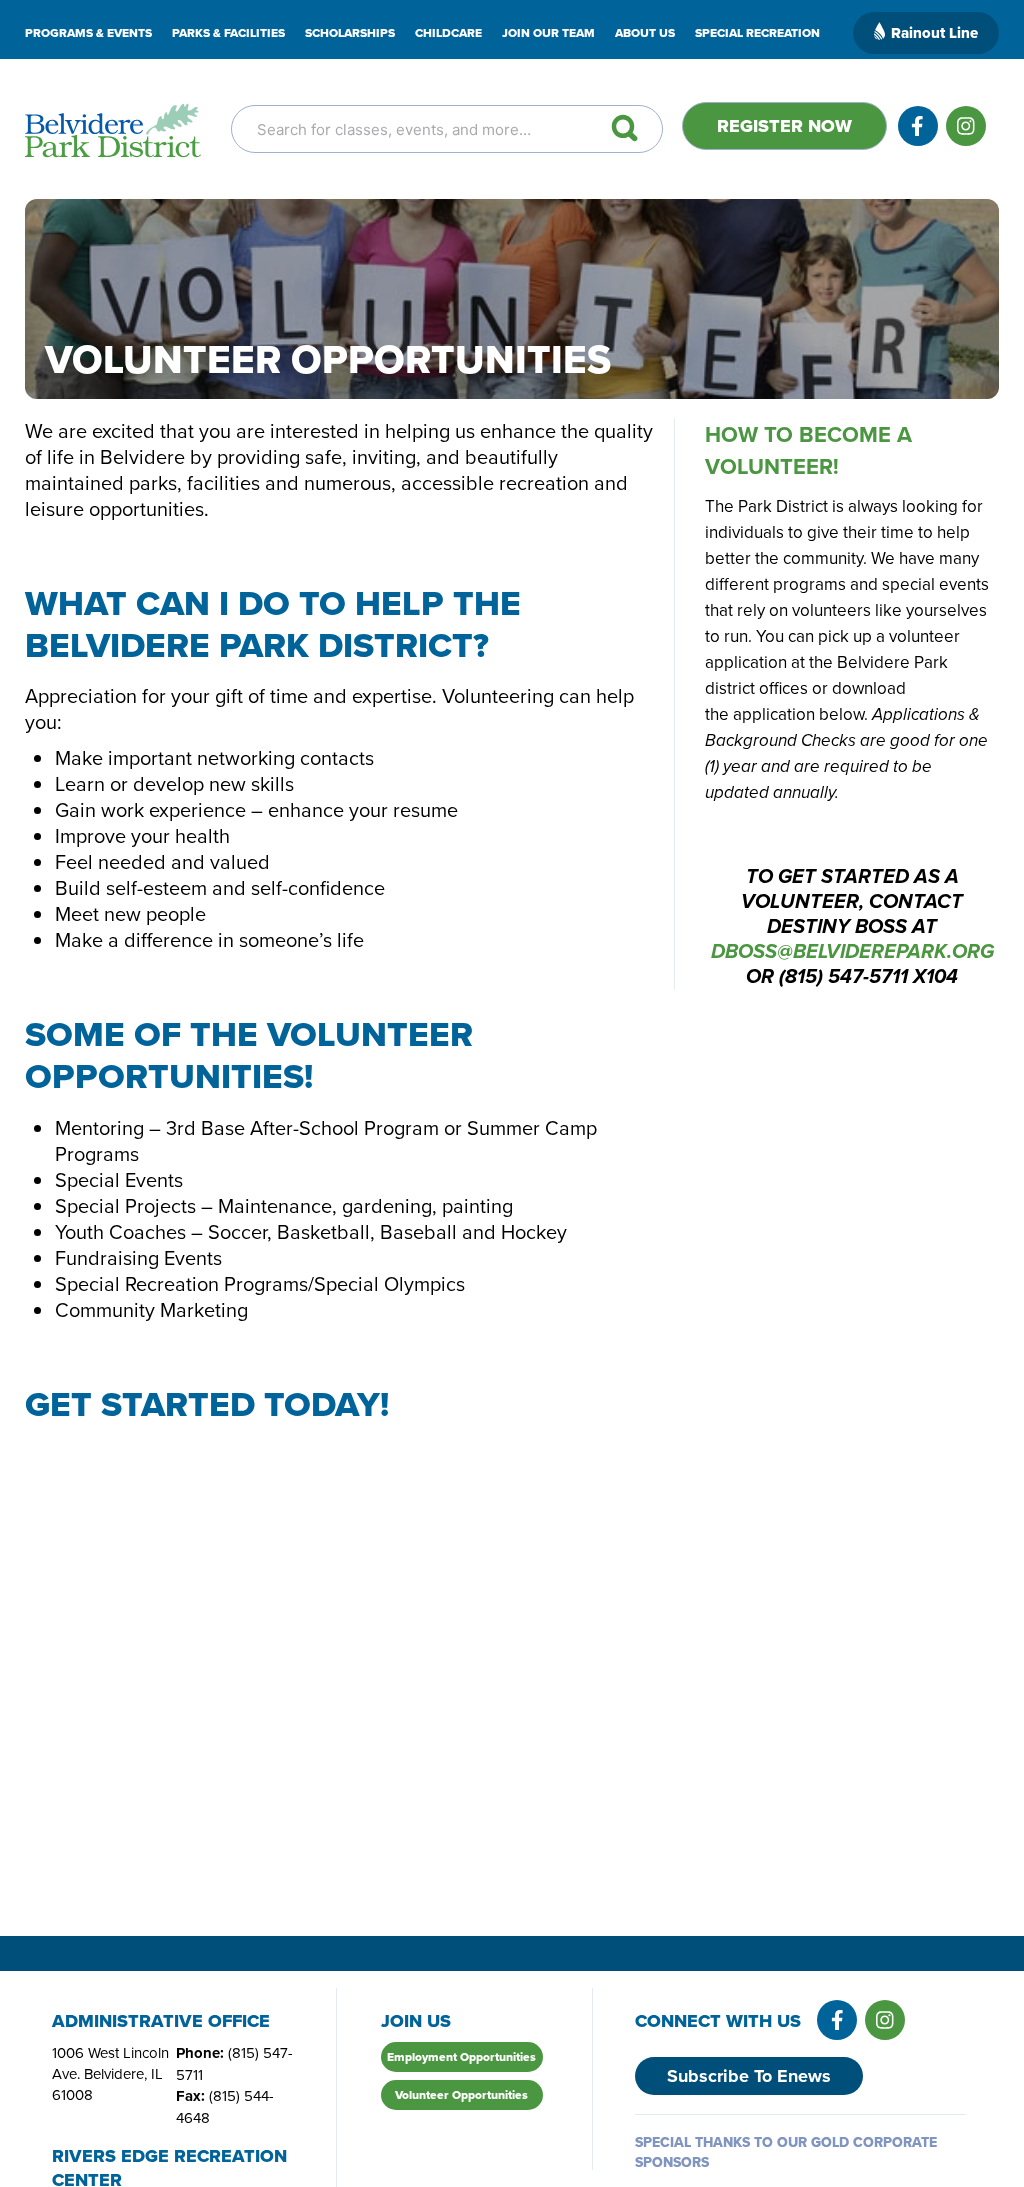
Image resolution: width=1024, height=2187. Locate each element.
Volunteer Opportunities (461, 2095)
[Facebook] (918, 126)
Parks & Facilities (228, 33)
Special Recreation (757, 33)
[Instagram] (966, 126)
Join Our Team (548, 33)
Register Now (784, 126)
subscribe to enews (749, 2076)
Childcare (448, 33)
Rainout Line (934, 33)
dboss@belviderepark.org (852, 952)
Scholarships (350, 33)
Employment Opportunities (461, 2057)
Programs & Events (88, 33)
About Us (645, 33)
